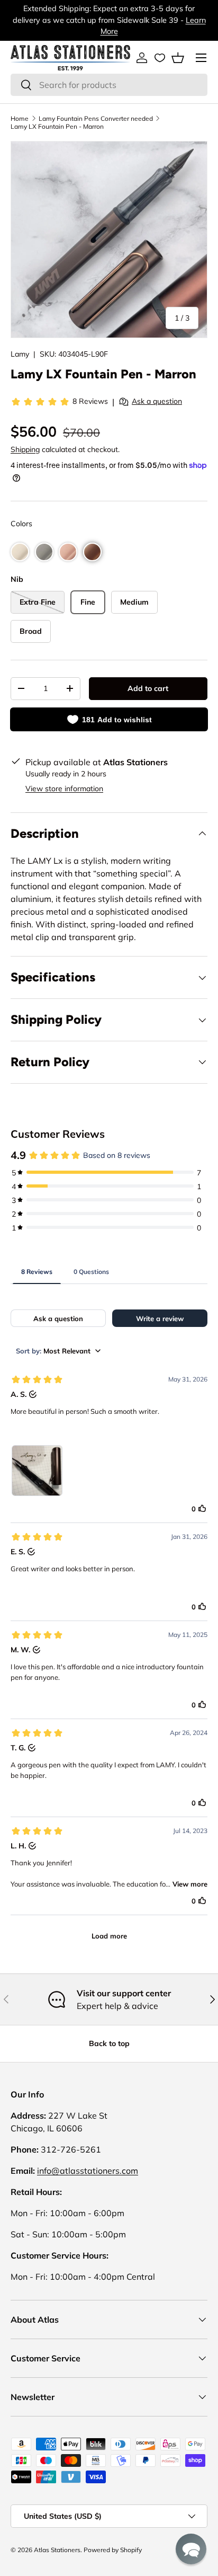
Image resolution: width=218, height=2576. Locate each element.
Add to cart (148, 688)
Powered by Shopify (113, 2550)
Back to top (109, 2043)
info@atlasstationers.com (88, 2171)
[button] (178, 58)
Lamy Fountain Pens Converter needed (96, 118)
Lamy (20, 354)
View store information (64, 789)
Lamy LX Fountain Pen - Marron (57, 126)
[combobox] (109, 85)
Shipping (25, 449)
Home (20, 118)
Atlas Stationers (57, 2550)
